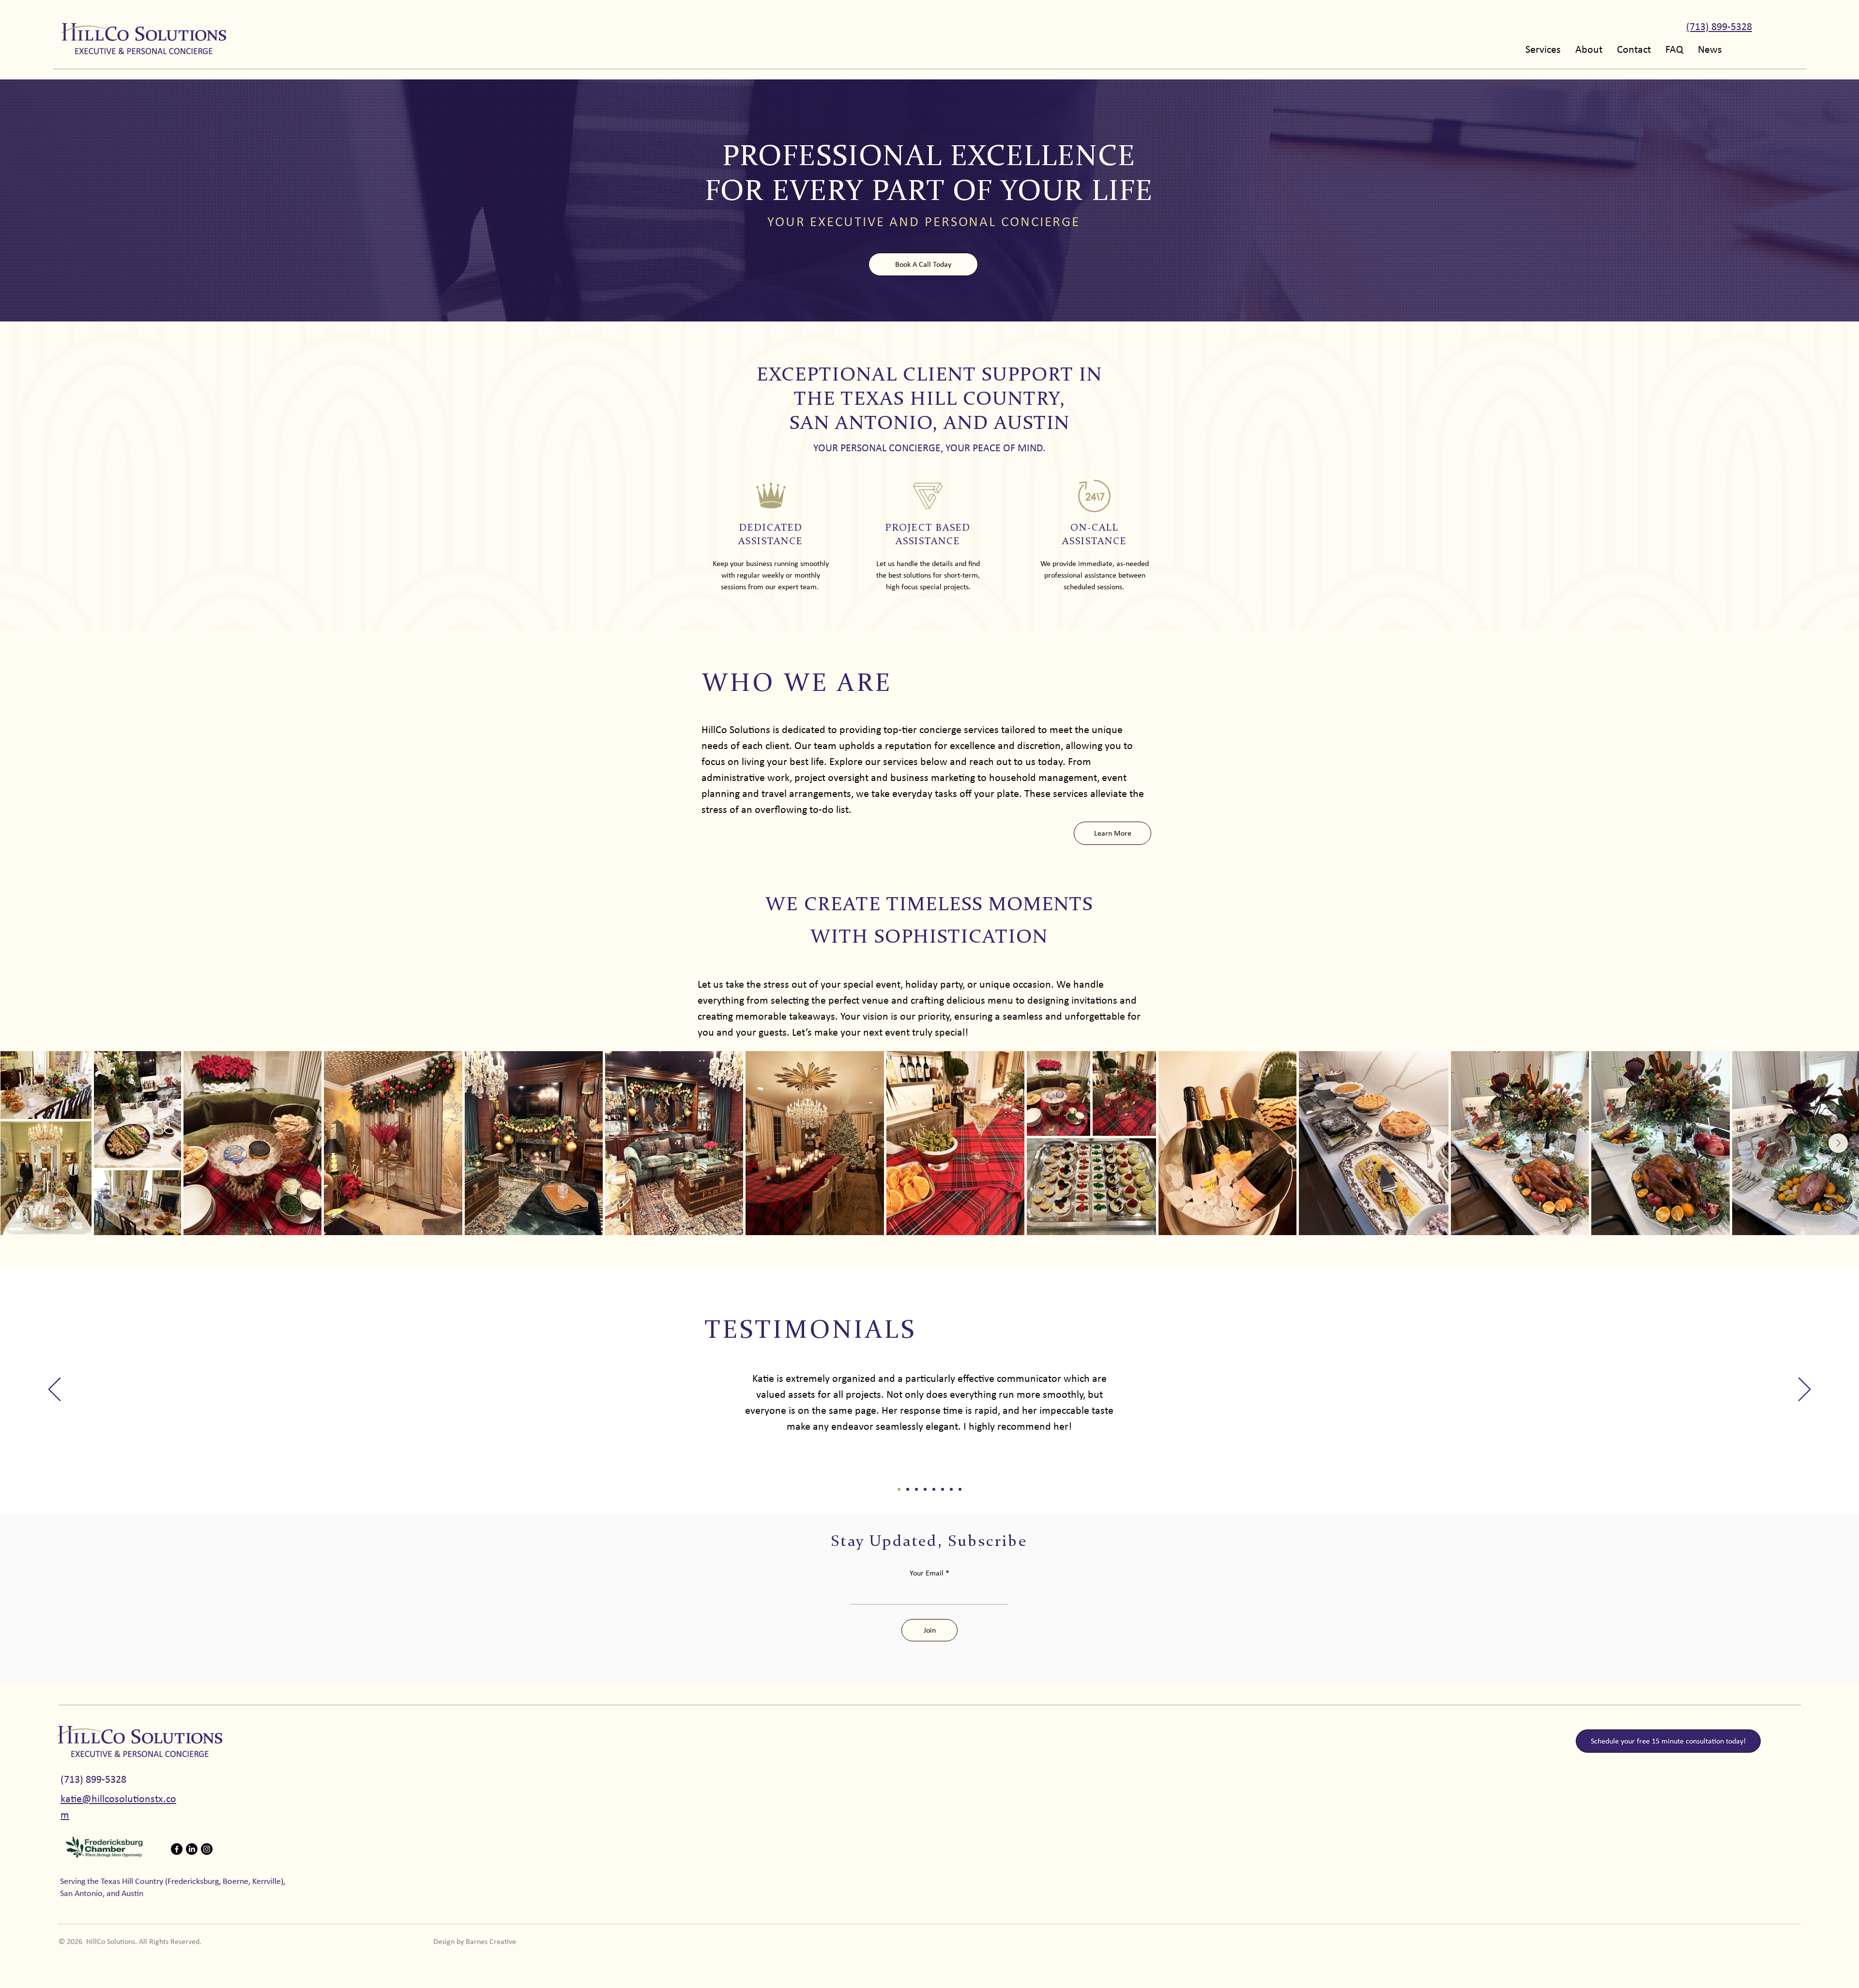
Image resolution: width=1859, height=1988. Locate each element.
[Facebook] (177, 1849)
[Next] (1805, 1390)
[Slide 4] (925, 1489)
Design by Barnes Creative (475, 1941)
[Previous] (54, 1390)
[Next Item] (1838, 1143)
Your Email (927, 1573)
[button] (1543, 48)
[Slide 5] (934, 1489)
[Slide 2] (908, 1489)
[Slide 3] (916, 1489)
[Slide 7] (951, 1489)
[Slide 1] (899, 1489)
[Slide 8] (960, 1489)
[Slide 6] (943, 1489)
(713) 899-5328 (93, 1779)
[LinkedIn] (192, 1849)
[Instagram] (207, 1849)
